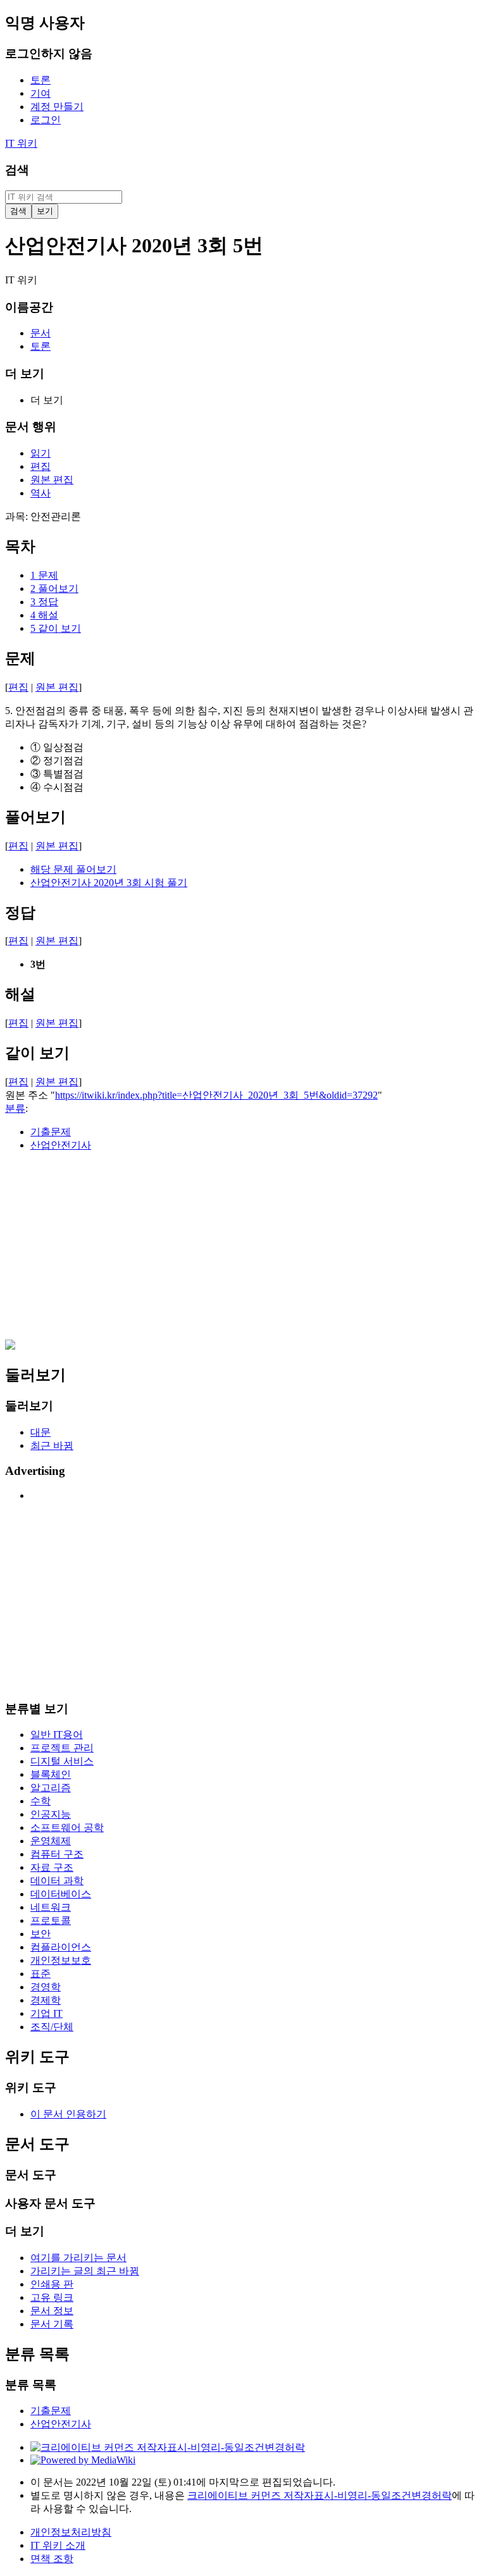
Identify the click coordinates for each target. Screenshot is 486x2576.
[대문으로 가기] (10, 1346)
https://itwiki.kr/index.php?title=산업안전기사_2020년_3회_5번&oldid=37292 (216, 1095)
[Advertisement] (243, 1251)
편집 (18, 687)
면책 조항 (52, 2559)
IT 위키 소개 (58, 2545)
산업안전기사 (61, 1145)
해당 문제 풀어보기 (73, 869)
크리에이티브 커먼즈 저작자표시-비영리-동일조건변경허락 (320, 2495)
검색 (17, 170)
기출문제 (51, 1132)
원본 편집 (57, 687)
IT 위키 (21, 143)
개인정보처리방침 (71, 2532)
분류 (15, 1108)
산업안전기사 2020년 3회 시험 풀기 (109, 883)
